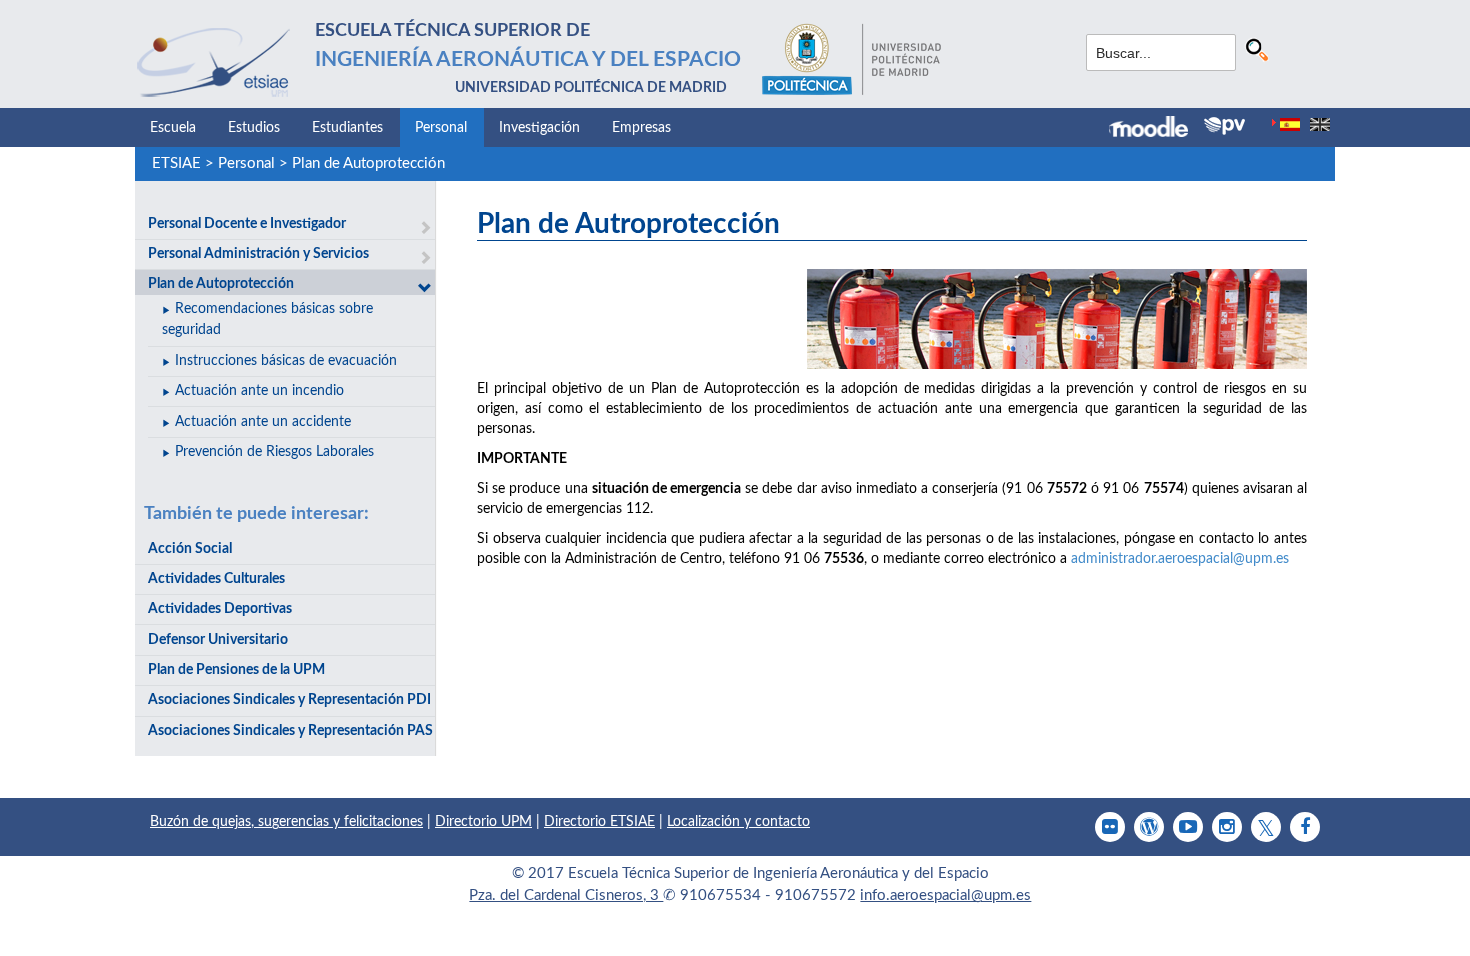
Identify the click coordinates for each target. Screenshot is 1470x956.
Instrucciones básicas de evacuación (286, 361)
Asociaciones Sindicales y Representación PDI (289, 700)
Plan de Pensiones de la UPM (236, 670)
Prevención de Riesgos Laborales (274, 452)
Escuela (173, 128)
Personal (441, 128)
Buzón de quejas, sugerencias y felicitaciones (286, 822)
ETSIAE (176, 163)
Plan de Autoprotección (368, 163)
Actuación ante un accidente (263, 422)
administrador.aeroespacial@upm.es (1180, 559)
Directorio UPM (483, 822)
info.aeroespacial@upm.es (945, 895)
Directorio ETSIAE (599, 822)
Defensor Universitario (218, 640)
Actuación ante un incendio (259, 391)
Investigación (539, 128)
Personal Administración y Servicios (258, 254)
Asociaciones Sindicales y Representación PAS (290, 731)
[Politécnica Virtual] (1224, 126)
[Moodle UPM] (1156, 129)
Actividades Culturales (216, 579)
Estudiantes (347, 128)
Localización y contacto (738, 822)
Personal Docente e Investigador (247, 224)
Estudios (254, 128)
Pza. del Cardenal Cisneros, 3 (566, 895)
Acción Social (190, 549)
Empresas (641, 128)
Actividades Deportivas (220, 609)
